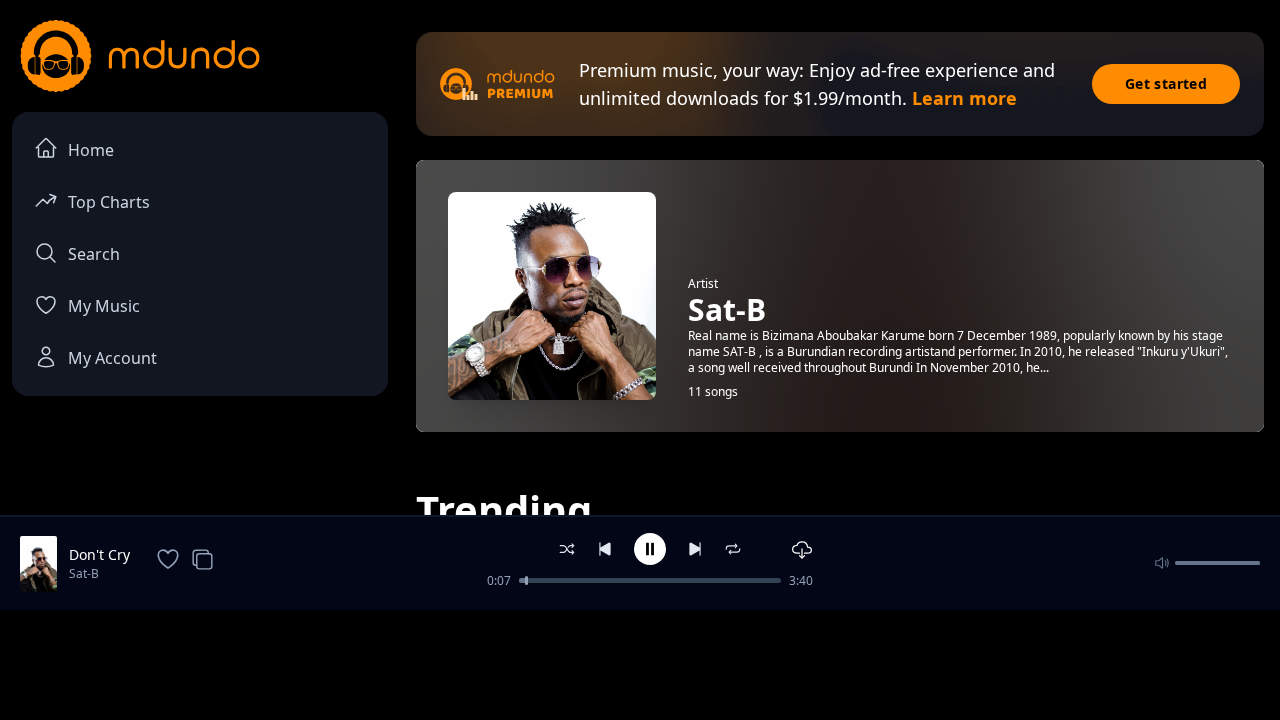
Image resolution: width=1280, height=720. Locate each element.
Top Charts (109, 202)
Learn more (964, 98)
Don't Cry (99, 554)
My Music (104, 306)
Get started (1166, 83)
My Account (112, 358)
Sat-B (84, 573)
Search (94, 254)
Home (91, 150)
